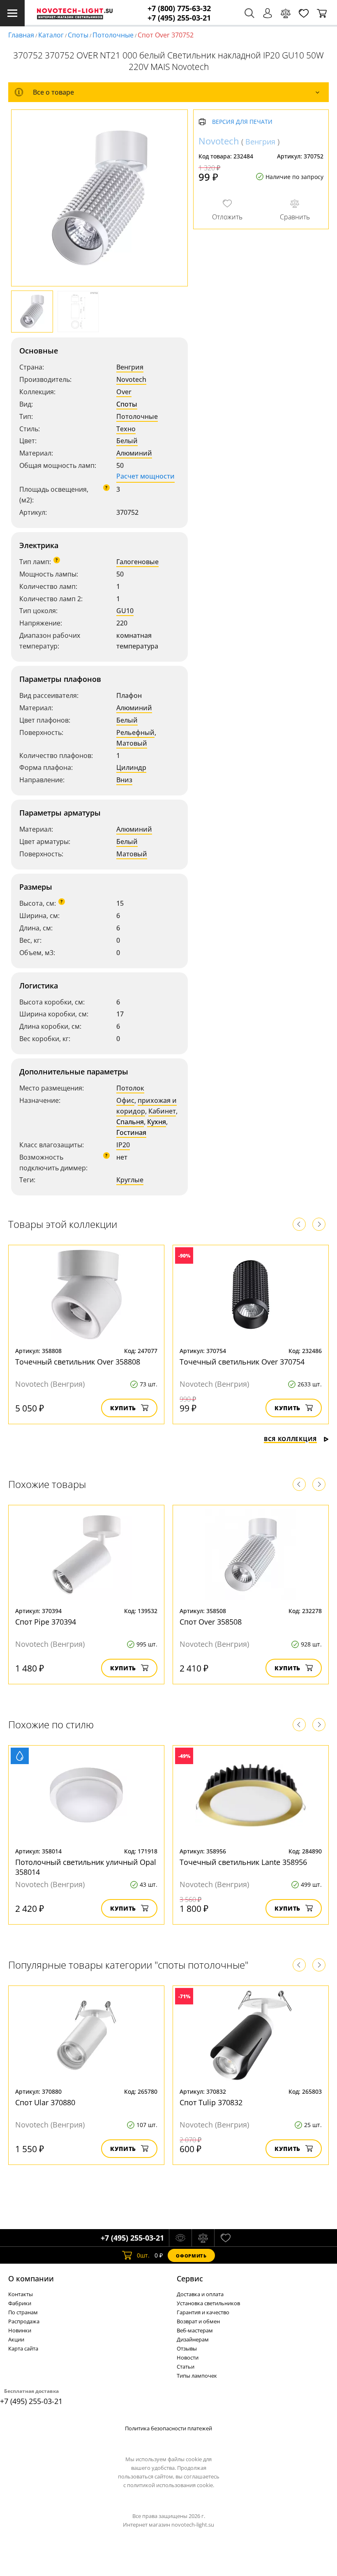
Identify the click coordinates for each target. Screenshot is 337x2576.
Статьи (186, 2367)
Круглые (130, 1180)
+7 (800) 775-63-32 (179, 8)
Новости (188, 2357)
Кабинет (162, 1111)
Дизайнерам (193, 2339)
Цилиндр (131, 767)
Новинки (20, 2330)
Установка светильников (208, 2303)
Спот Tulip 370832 (211, 2102)
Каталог (51, 35)
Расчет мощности (145, 476)
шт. (143, 2255)
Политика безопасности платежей (168, 2428)
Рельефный (135, 732)
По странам (23, 2312)
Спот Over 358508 (211, 1622)
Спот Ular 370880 (45, 2102)
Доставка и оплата (200, 2294)
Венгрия (130, 367)
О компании (31, 2278)
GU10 (125, 611)
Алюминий (134, 453)
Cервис (190, 2278)
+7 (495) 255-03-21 (179, 18)
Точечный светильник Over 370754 (242, 1362)
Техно (126, 429)
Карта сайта (23, 2348)
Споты (78, 35)
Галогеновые (137, 562)
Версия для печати (242, 122)
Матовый (132, 743)
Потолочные (113, 35)
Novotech (131, 379)
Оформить (191, 2256)
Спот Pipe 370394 (46, 1622)
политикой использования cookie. (171, 2485)
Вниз (124, 780)
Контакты (21, 2294)
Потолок (130, 1088)
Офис (125, 1100)
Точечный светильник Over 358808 (78, 1362)
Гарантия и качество (203, 2312)
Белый (127, 441)
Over (124, 392)
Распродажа (24, 2321)
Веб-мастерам (195, 2330)
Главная (21, 35)
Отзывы (187, 2348)
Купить (123, 1408)
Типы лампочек (197, 2376)
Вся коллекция (290, 1439)
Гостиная (131, 1132)
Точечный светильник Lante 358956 (243, 1862)
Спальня (130, 1122)
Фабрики (20, 2303)
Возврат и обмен (198, 2321)
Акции (16, 2339)
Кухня (157, 1122)
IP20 (123, 1145)
